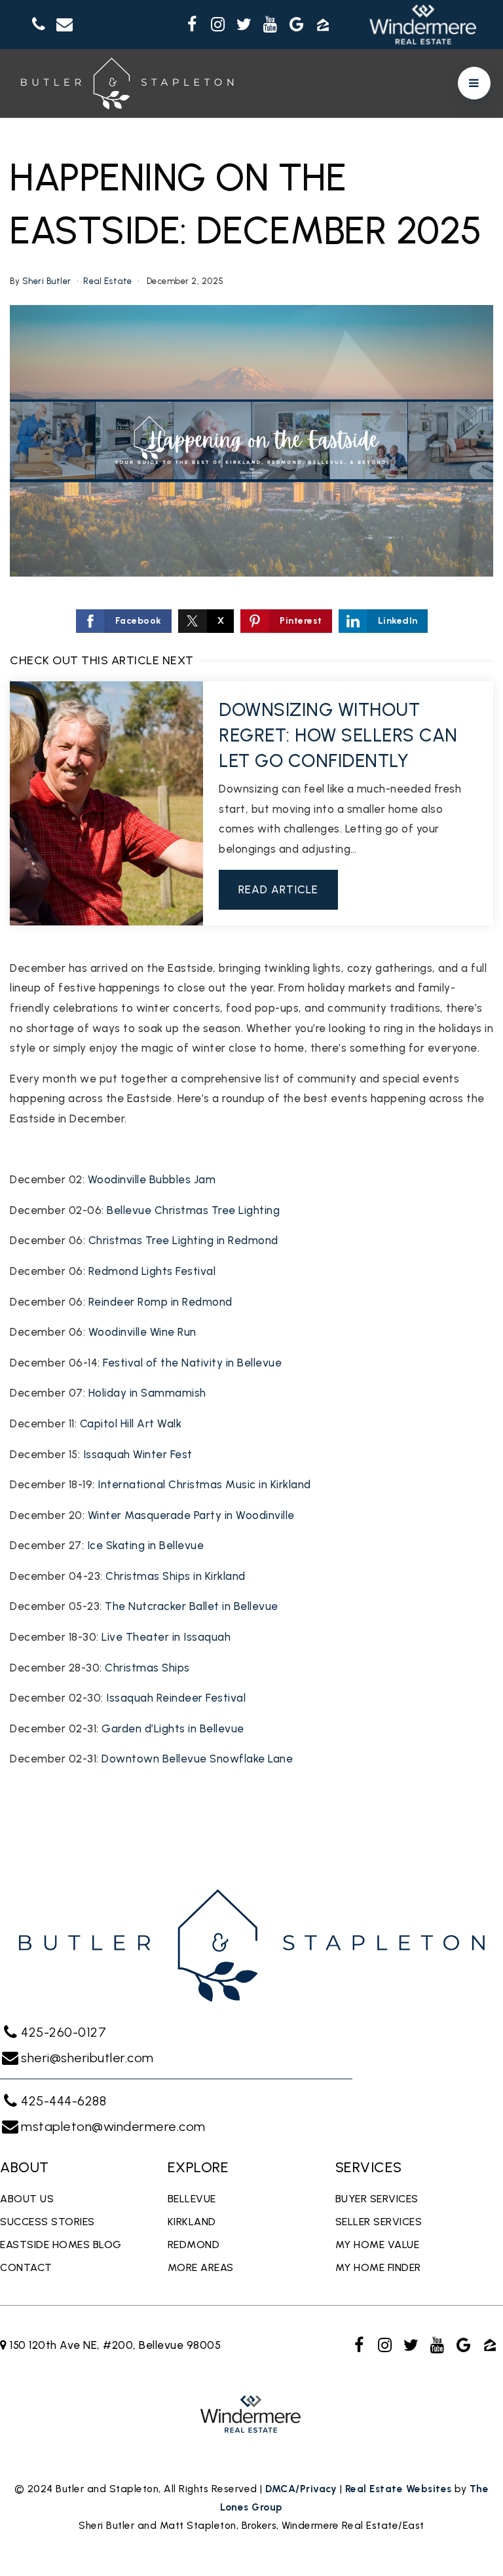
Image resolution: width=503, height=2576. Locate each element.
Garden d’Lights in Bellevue (173, 1728)
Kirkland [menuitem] (192, 2222)
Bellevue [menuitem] (192, 2199)
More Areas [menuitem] (201, 2267)
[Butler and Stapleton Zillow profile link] (323, 25)
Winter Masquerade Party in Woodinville (191, 1515)
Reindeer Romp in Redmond (160, 1302)
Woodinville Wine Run (142, 1332)
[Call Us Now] (39, 25)
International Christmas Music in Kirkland (204, 1484)
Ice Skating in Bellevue (146, 1545)
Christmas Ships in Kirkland (176, 1576)
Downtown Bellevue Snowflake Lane (197, 1759)
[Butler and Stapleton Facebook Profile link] (192, 25)
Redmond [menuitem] (194, 2245)
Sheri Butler (47, 281)
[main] (251, 974)
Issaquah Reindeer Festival (176, 1698)
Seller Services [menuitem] (379, 2222)
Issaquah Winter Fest (138, 1454)
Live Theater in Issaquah (166, 1637)
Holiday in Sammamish (147, 1393)
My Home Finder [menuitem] (378, 2267)
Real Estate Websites (399, 2489)
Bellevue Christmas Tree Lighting (193, 1210)
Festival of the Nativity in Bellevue (192, 1363)
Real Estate (108, 281)
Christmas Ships (147, 1668)
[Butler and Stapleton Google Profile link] (297, 25)
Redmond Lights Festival (152, 1271)
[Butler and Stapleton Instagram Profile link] (218, 25)
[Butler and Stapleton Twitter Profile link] (244, 25)
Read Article (278, 889)
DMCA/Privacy (301, 2489)
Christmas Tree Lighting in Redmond (183, 1240)
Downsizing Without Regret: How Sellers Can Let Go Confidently (338, 735)
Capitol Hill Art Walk (131, 1423)
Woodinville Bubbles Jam (152, 1179)
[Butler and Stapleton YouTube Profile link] (270, 25)
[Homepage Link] (127, 82)
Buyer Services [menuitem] (377, 2199)
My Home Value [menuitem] (378, 2245)
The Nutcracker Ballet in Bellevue (192, 1606)
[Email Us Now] (65, 25)
